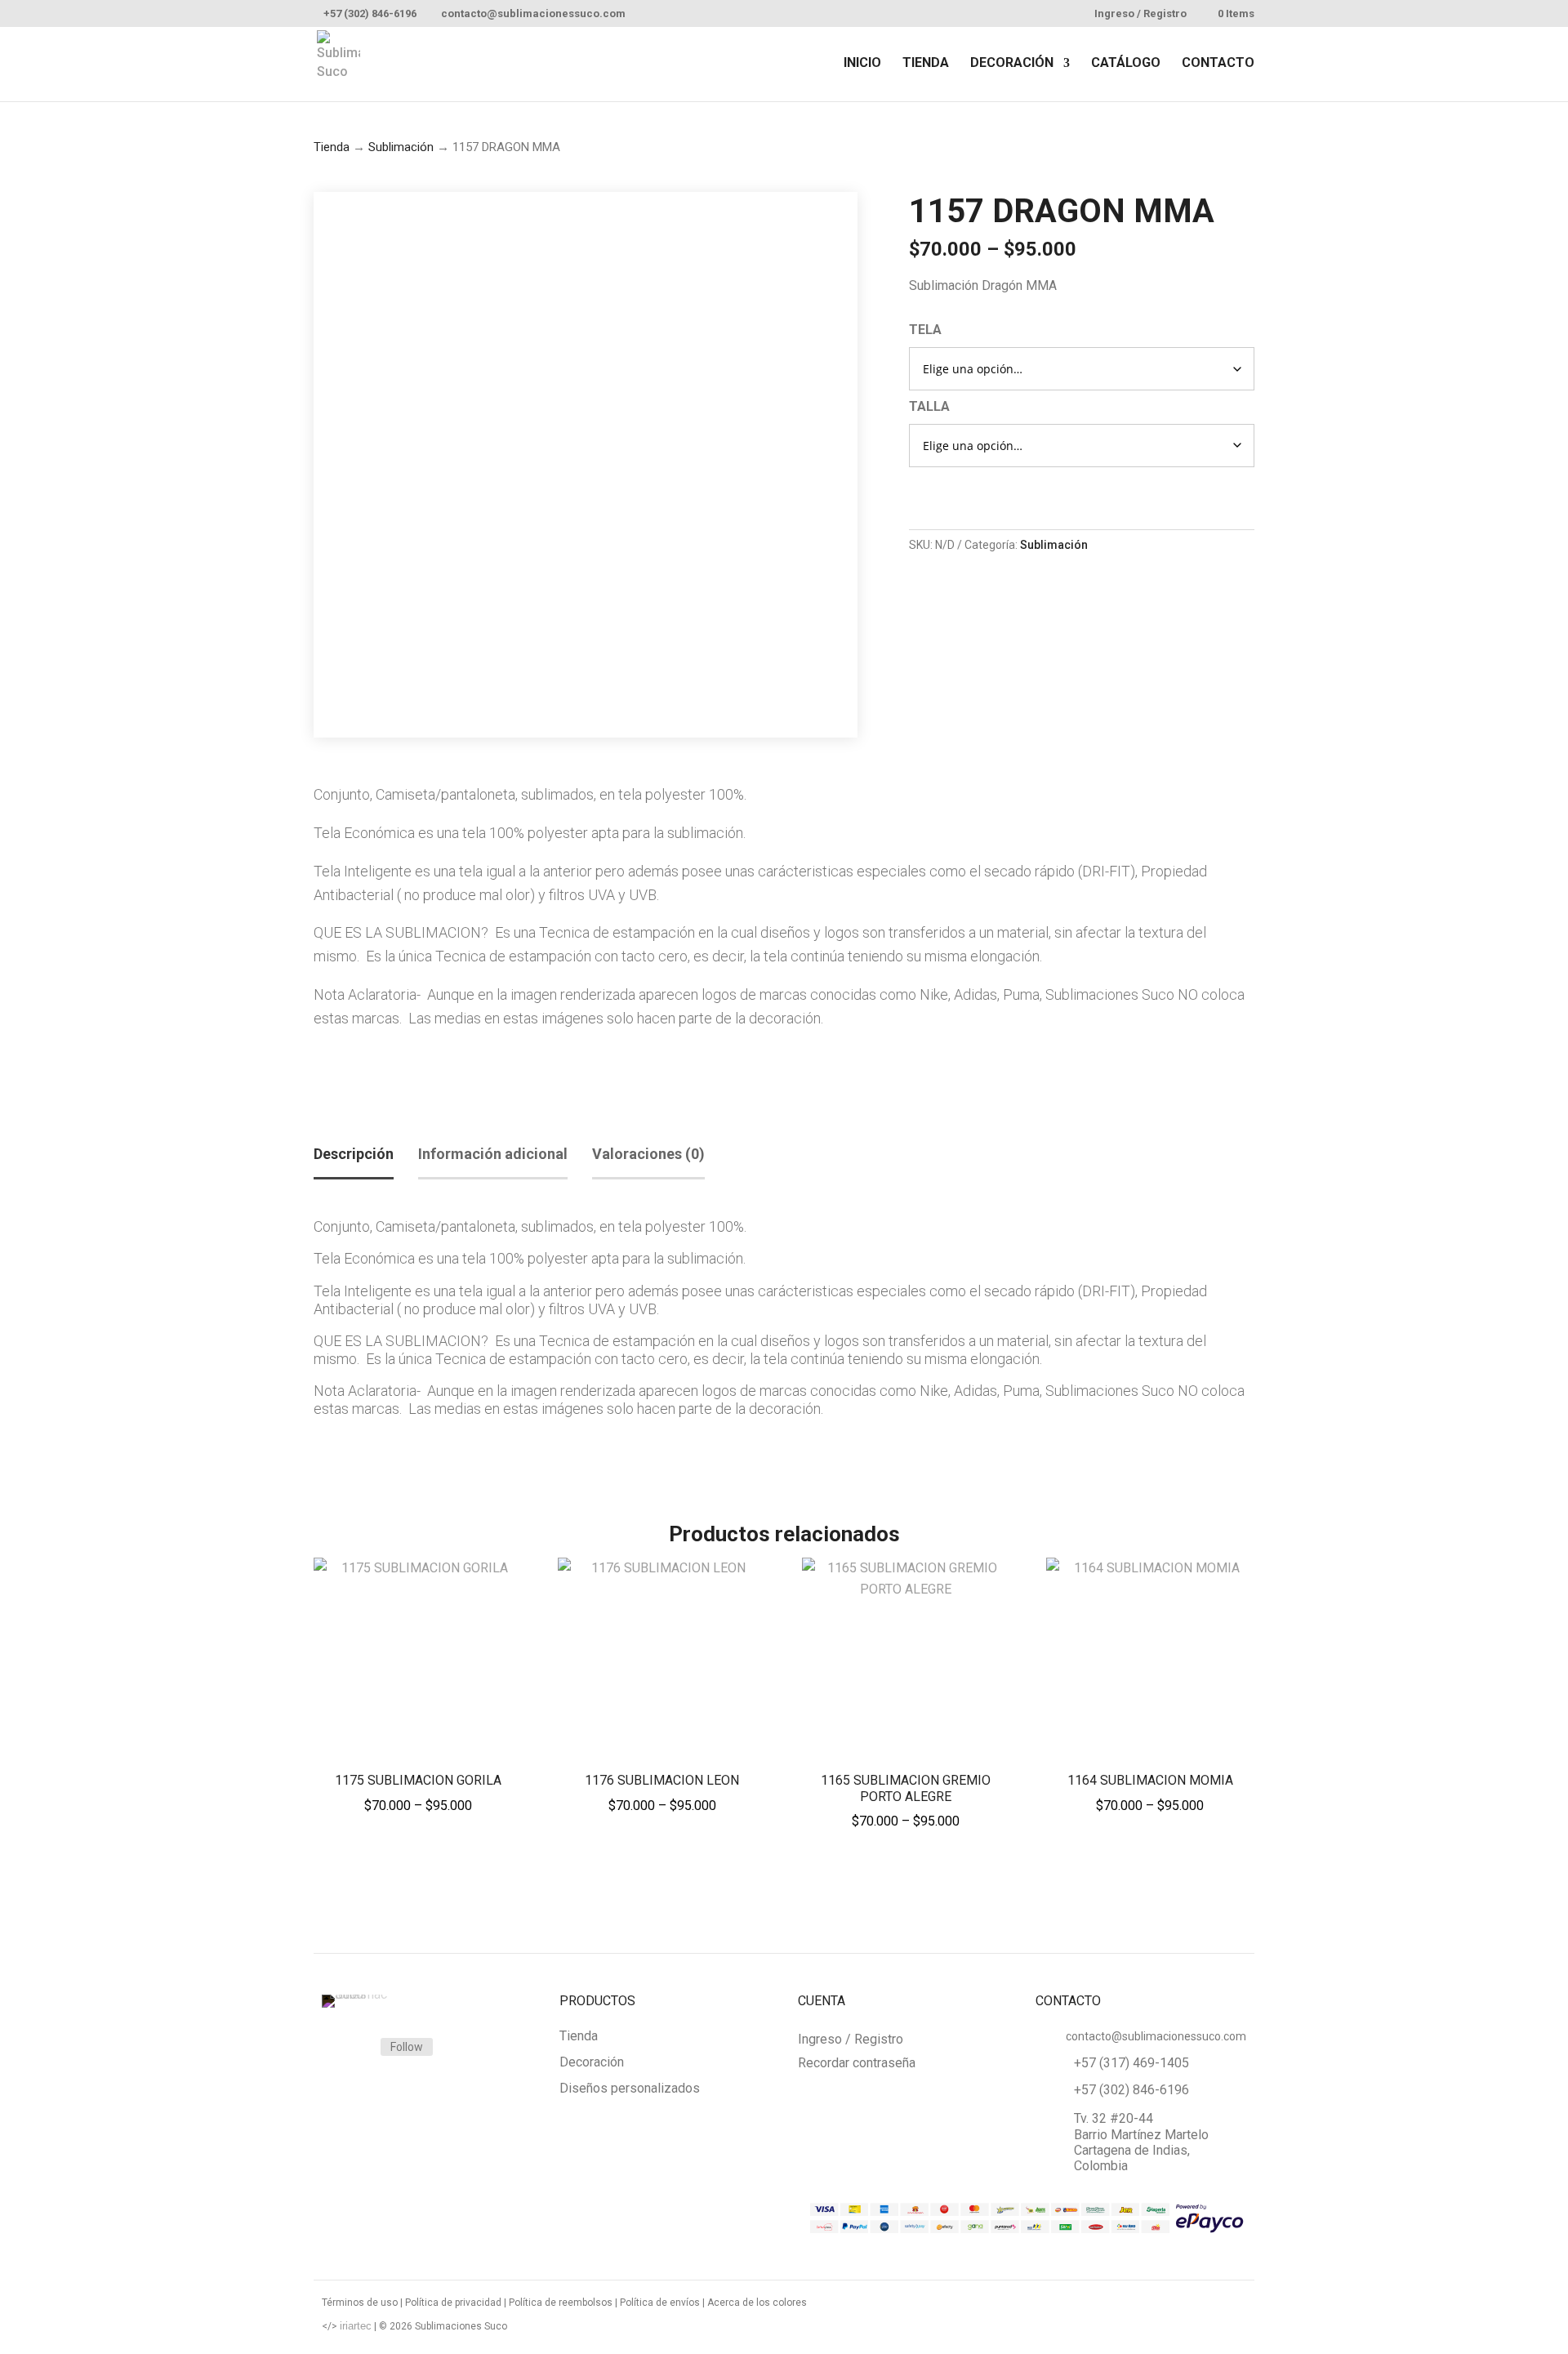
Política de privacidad (453, 2303)
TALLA (929, 406)
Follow (407, 2047)
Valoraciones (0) (648, 1154)
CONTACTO (1218, 64)
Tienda (332, 147)
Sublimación (401, 147)
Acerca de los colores (757, 2303)
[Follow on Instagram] (348, 2048)
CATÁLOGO (1126, 64)
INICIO (862, 64)
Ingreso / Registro (1140, 14)
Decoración (592, 2063)
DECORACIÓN (1012, 64)
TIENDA (926, 64)
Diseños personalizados (630, 2089)
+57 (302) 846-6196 (370, 13)
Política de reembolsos (561, 2303)
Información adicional (493, 1154)
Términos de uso (360, 2303)
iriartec (356, 2326)
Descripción (354, 1154)
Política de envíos (660, 2303)
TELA (925, 330)
